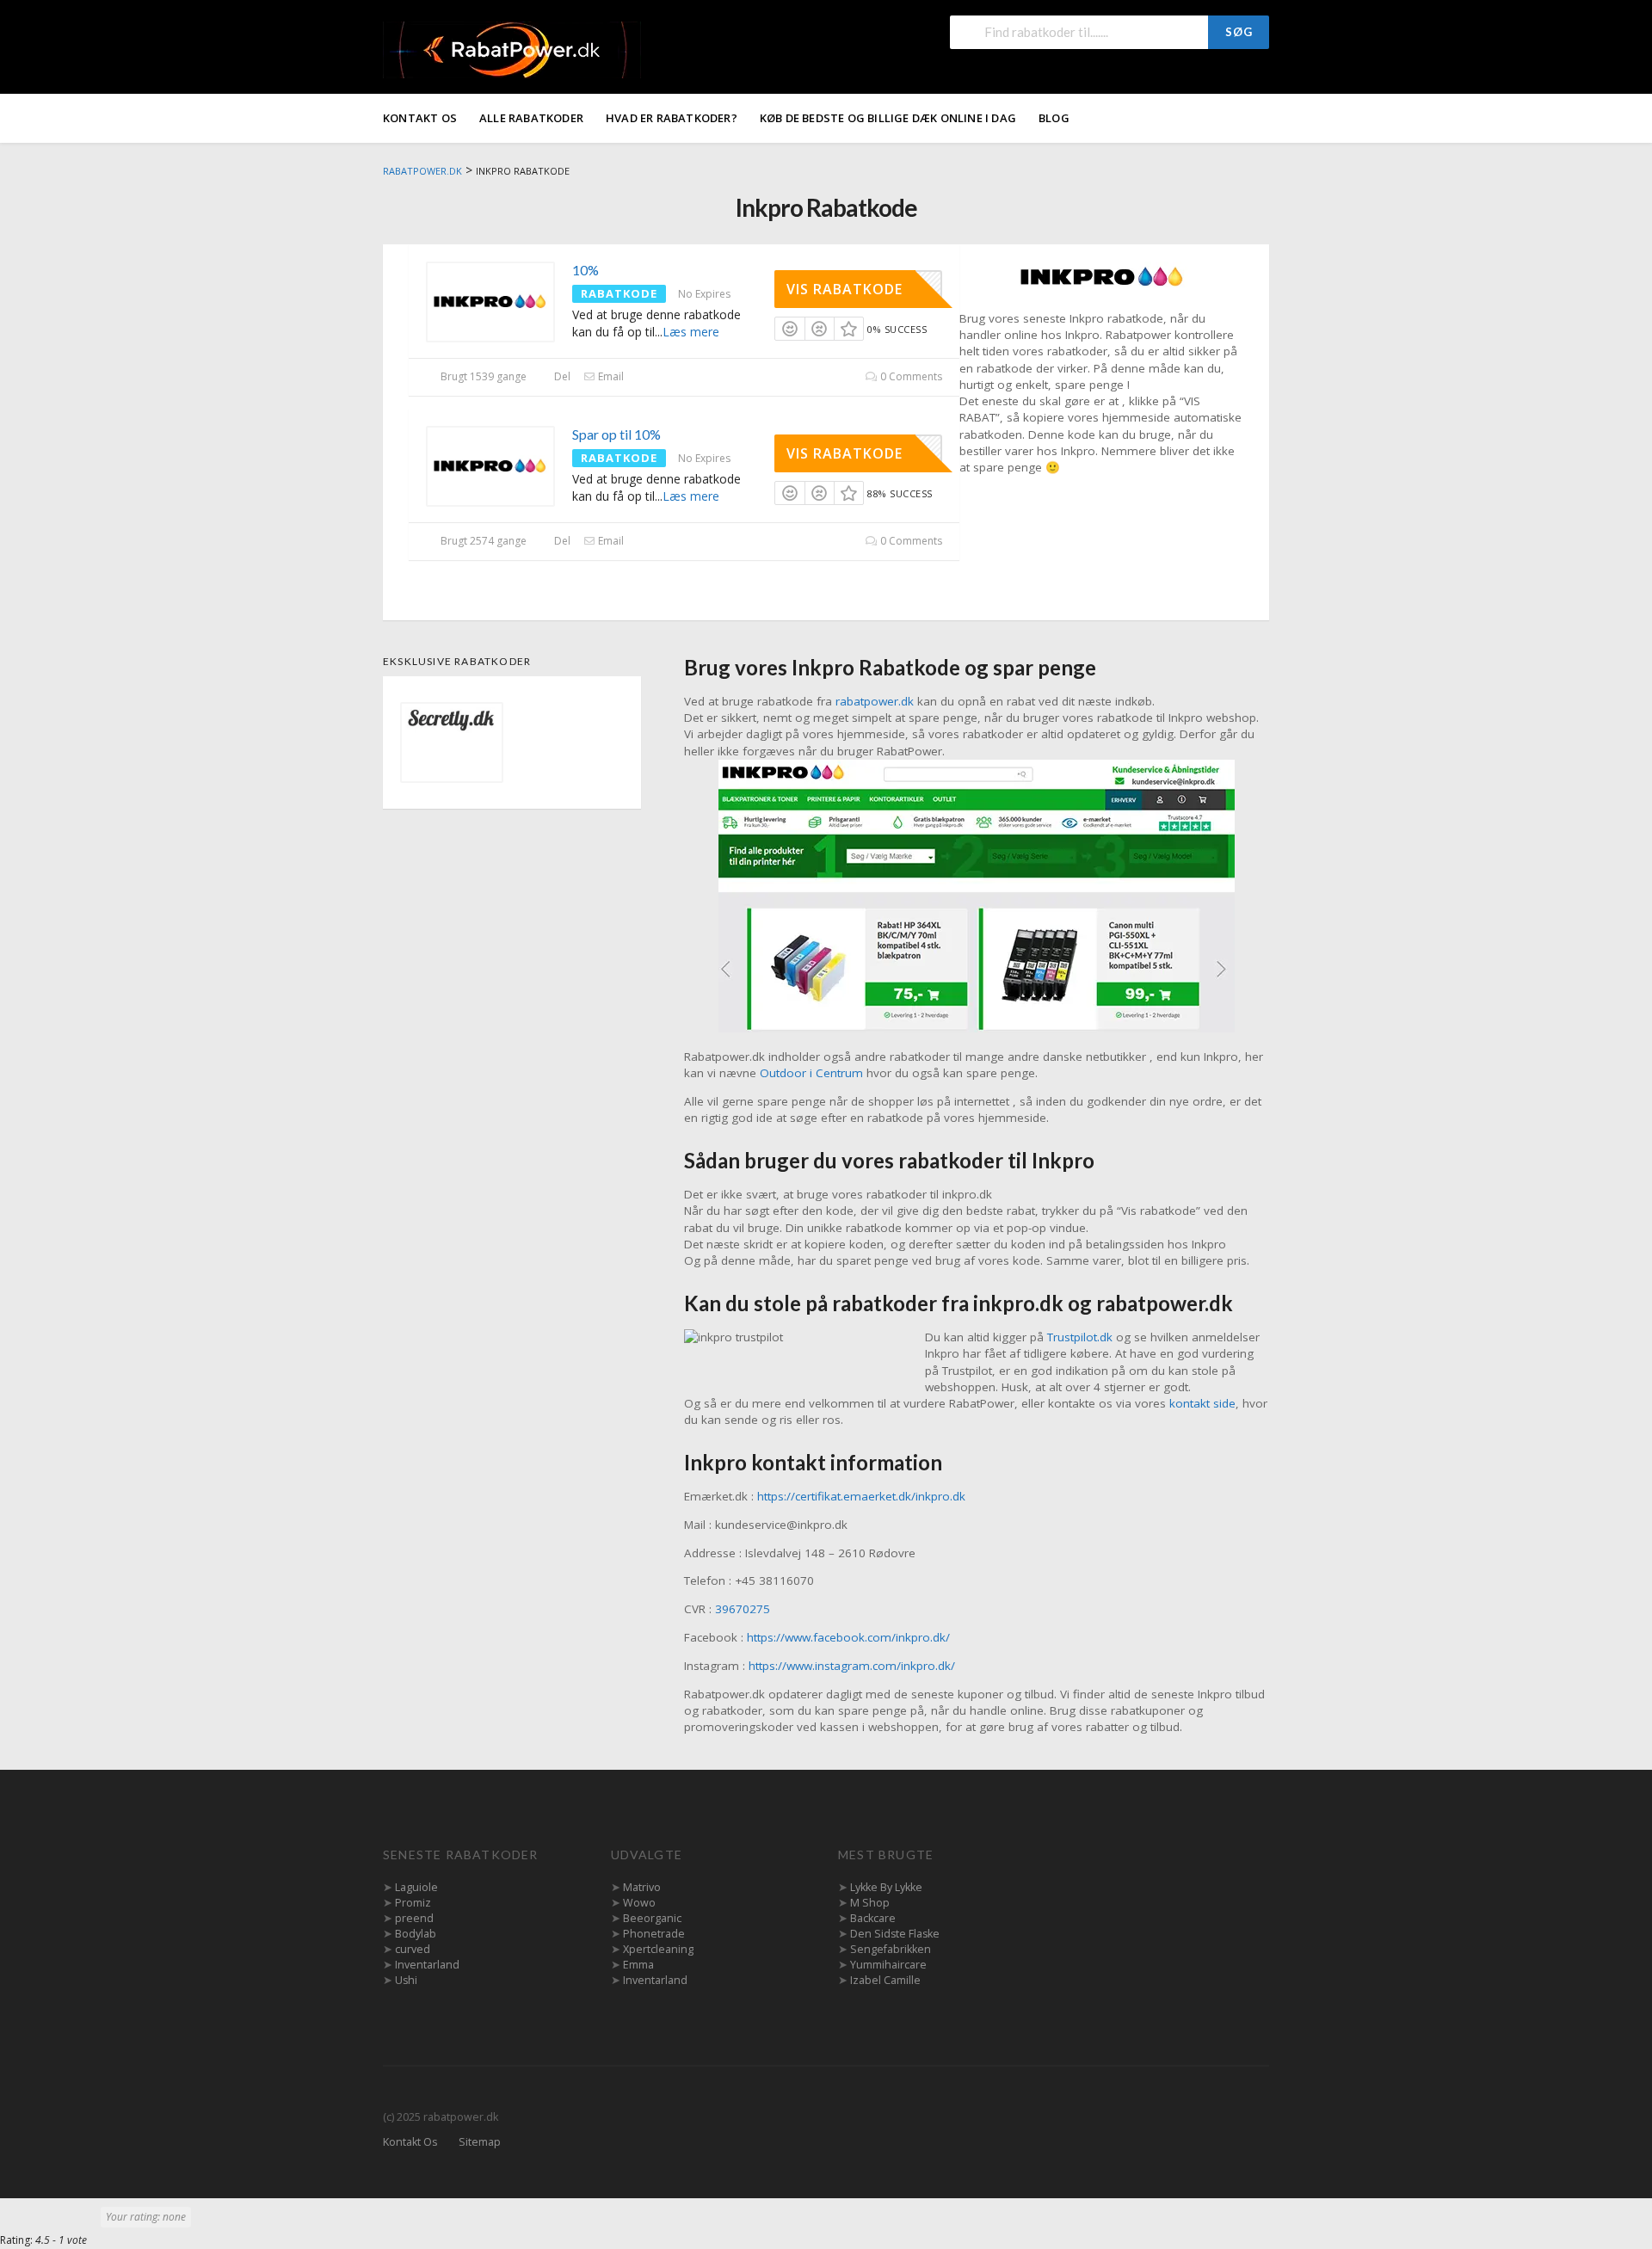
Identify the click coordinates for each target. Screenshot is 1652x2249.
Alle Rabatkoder (531, 118)
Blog (1054, 118)
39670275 (743, 1609)
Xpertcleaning (658, 1949)
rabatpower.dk (875, 701)
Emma (638, 1965)
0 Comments (910, 376)
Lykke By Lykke (886, 1887)
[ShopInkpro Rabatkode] (1101, 276)
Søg (1239, 32)
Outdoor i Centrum (811, 1073)
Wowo (639, 1903)
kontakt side (1202, 1403)
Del (561, 376)
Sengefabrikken (891, 1949)
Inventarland (427, 1965)
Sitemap (480, 2142)
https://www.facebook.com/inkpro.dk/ (848, 1637)
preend (414, 1918)
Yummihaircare (888, 1965)
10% (586, 270)
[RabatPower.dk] (512, 49)
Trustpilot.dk (1080, 1337)
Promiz (413, 1903)
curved (413, 1949)
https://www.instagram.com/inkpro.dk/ (852, 1666)
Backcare (873, 1918)
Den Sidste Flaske (895, 1934)
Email (610, 376)
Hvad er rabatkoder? (672, 118)
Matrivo (642, 1887)
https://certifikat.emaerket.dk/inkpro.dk (861, 1496)
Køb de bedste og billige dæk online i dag (888, 118)
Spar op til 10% (616, 434)
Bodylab (416, 1934)
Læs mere (691, 332)
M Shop (870, 1903)
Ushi (406, 1980)
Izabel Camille (885, 1980)
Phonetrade (654, 1934)
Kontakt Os (420, 118)
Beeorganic (652, 1918)
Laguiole (416, 1887)
